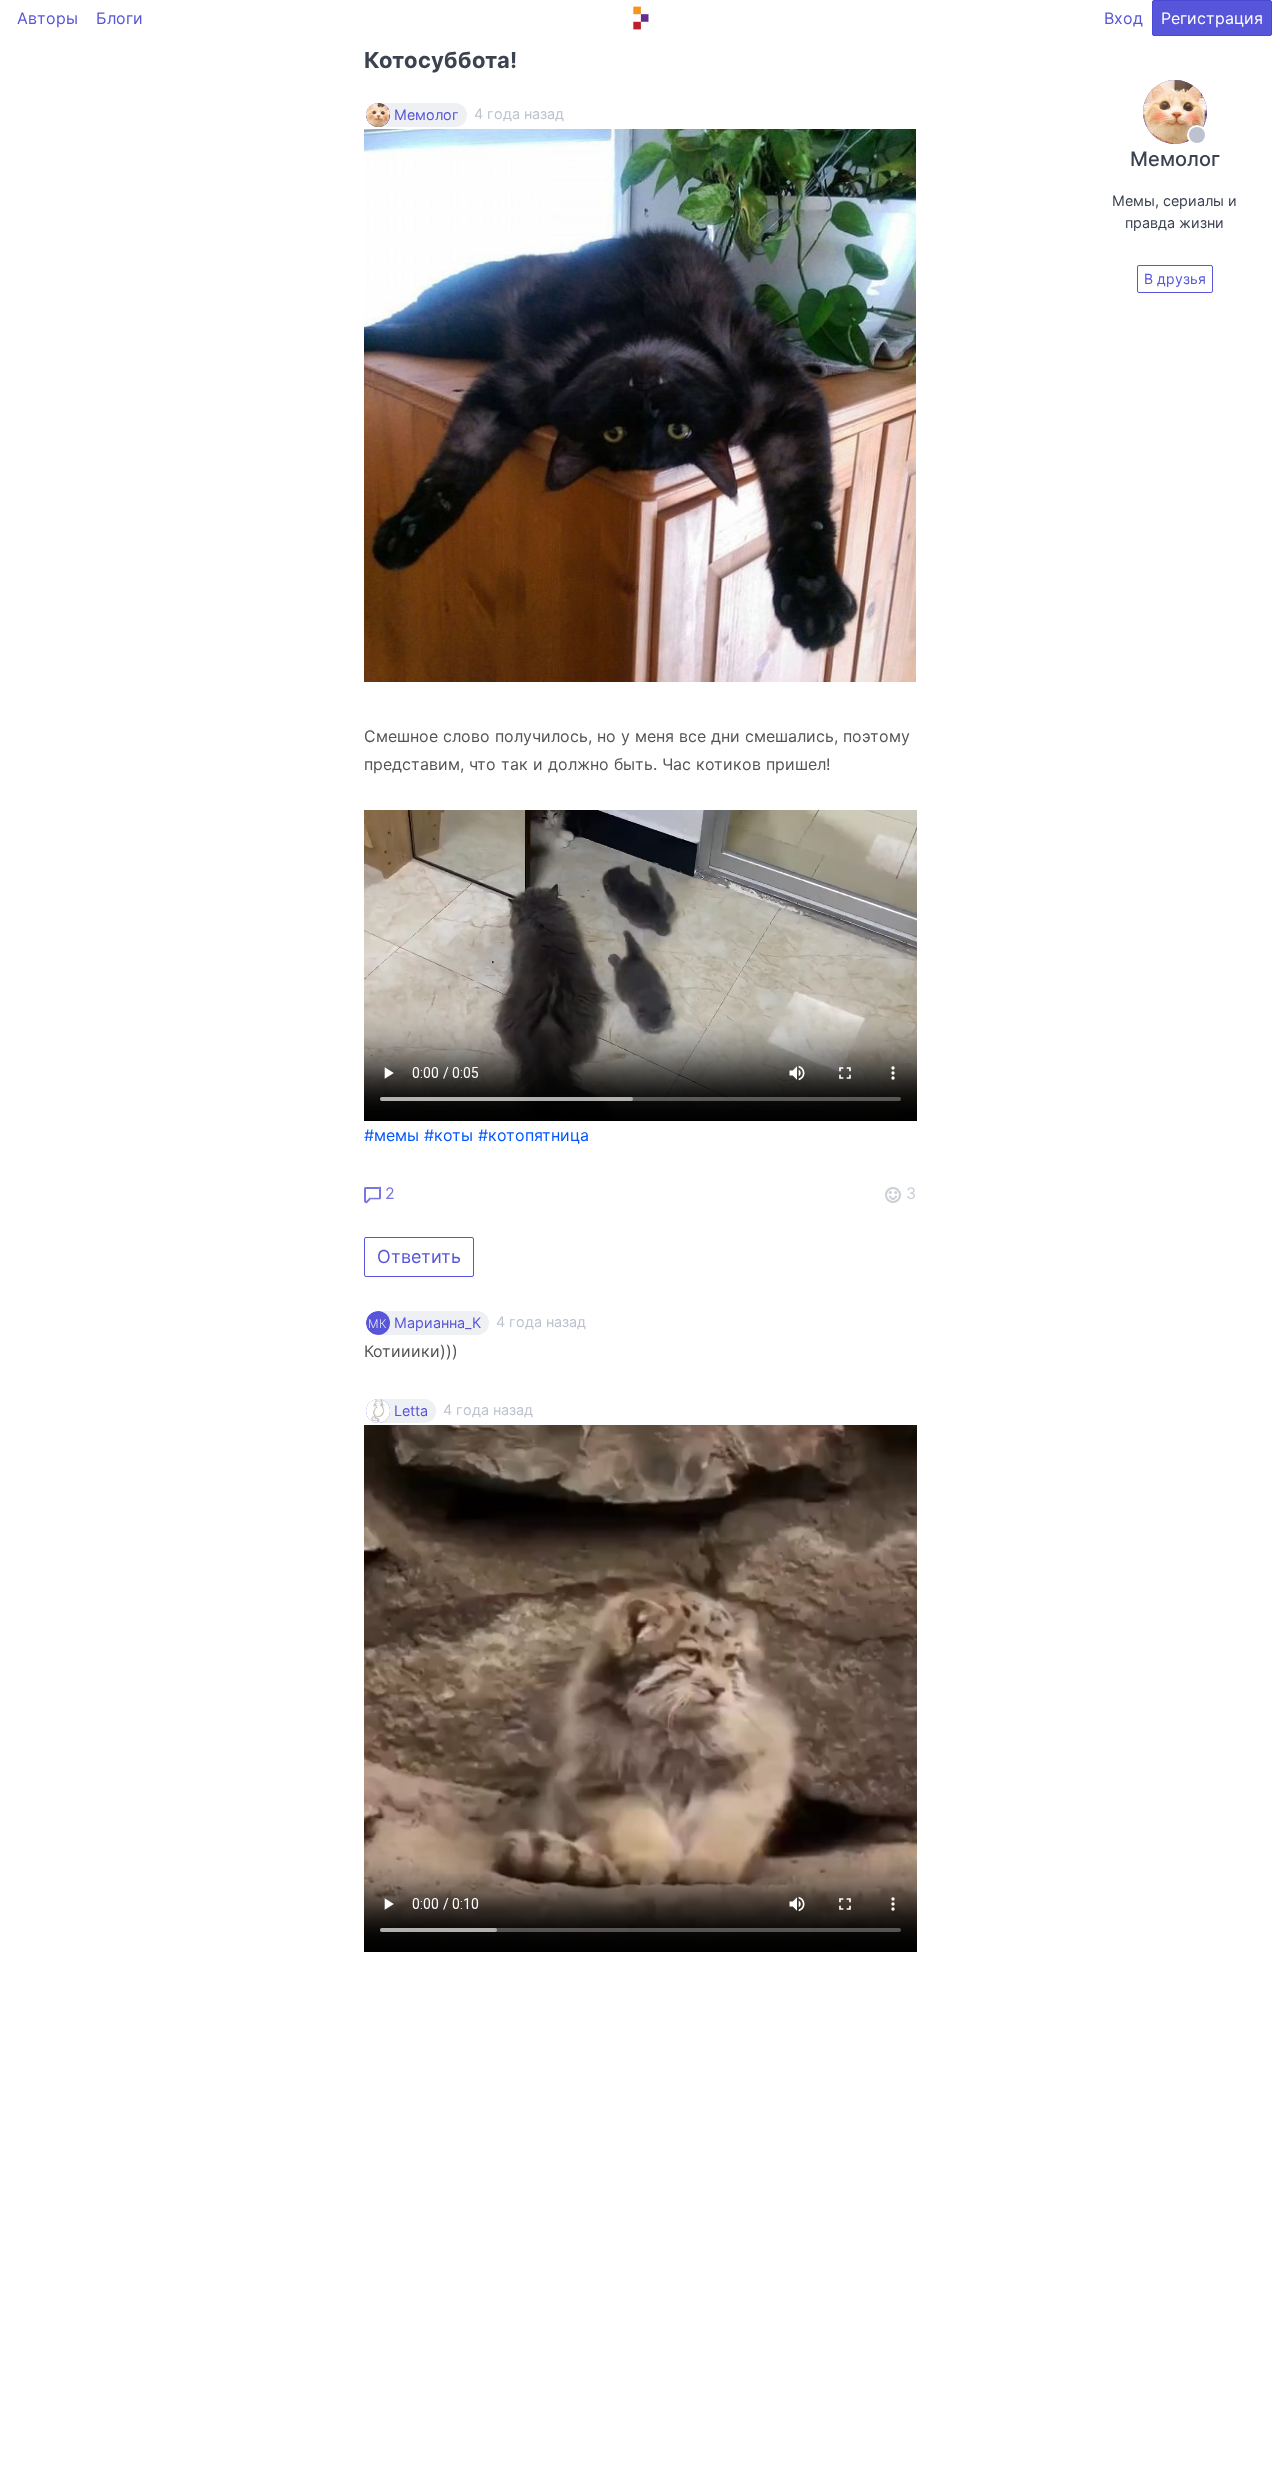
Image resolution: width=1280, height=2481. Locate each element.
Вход (1123, 18)
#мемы (391, 1135)
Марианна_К (437, 1323)
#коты (448, 1135)
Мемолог (426, 115)
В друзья (1175, 278)
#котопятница (533, 1135)
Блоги (119, 18)
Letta (411, 1411)
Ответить (419, 1256)
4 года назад (541, 1321)
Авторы (47, 18)
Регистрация (1212, 18)
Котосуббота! (440, 60)
